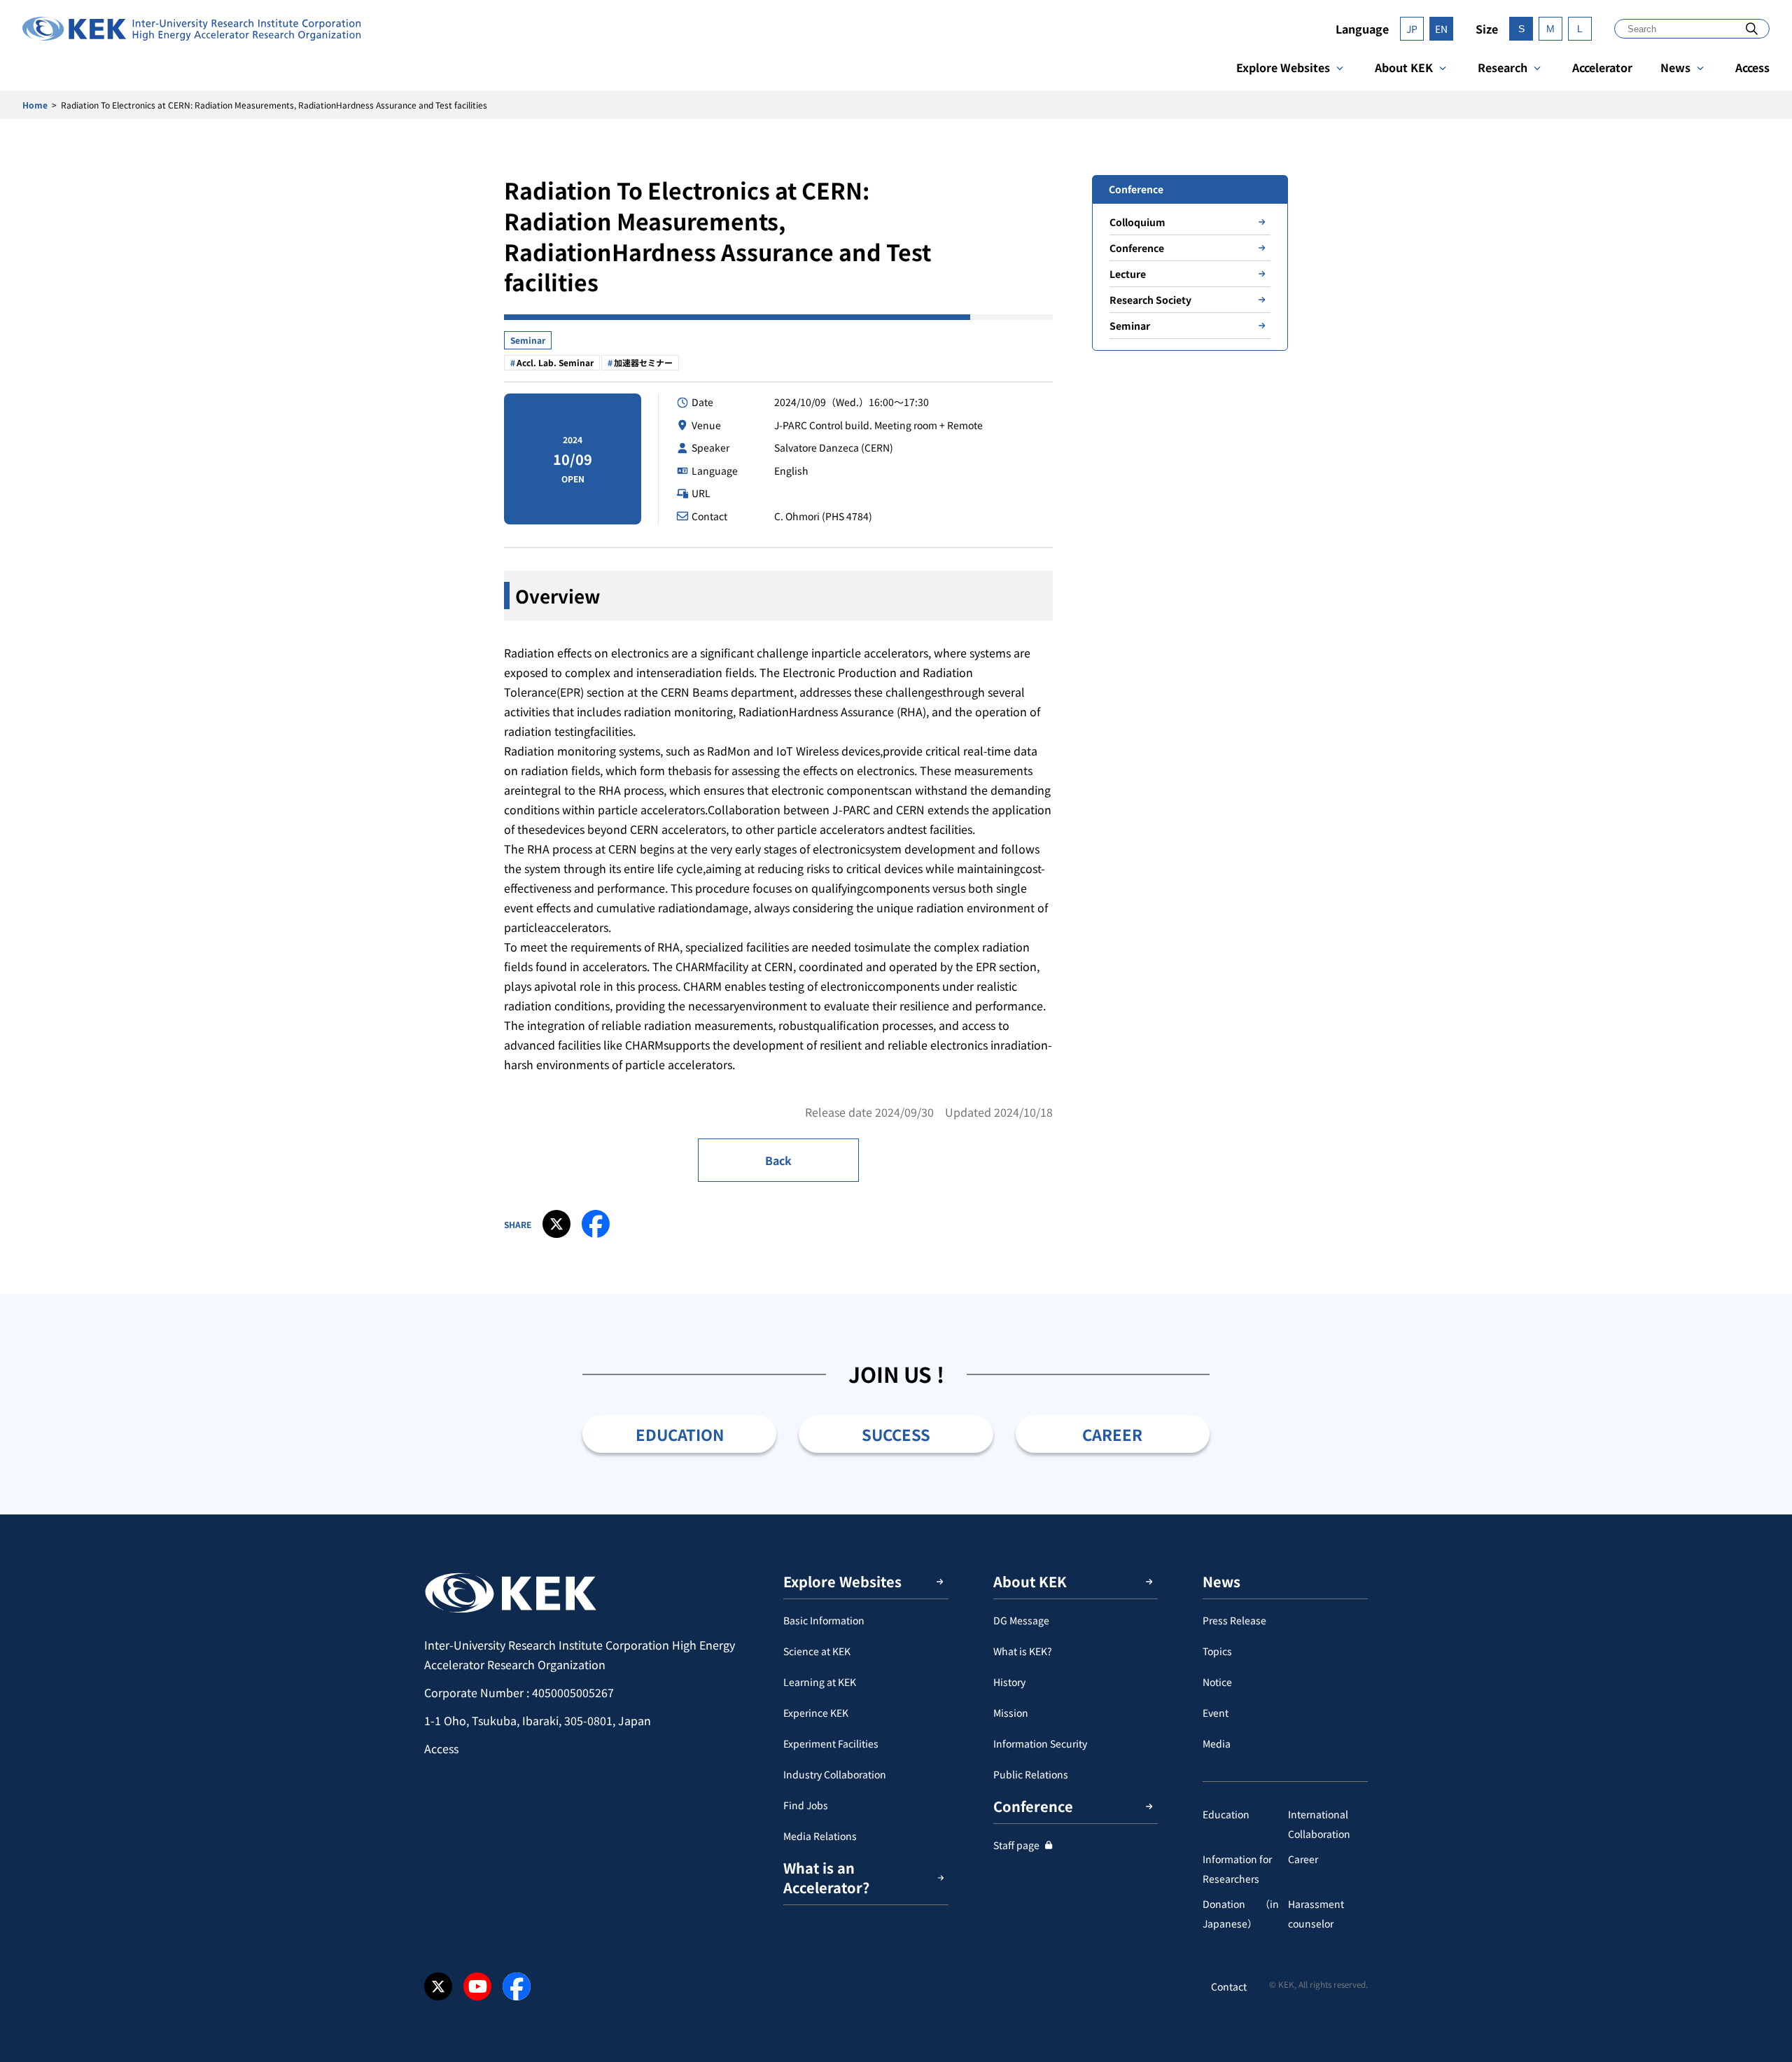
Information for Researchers (1237, 1869)
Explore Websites (1283, 67)
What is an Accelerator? (826, 1878)
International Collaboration (1319, 1824)
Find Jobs (806, 1805)
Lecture (1128, 274)
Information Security (1040, 1743)
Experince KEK (816, 1713)
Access (1752, 67)
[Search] (1752, 28)
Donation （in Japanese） (1241, 1914)
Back (778, 1160)
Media (1217, 1743)
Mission (1011, 1713)
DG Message (1021, 1620)
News (1675, 67)
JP (1412, 29)
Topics (1217, 1651)
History (1009, 1682)
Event (1216, 1713)
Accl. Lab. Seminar (555, 362)
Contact (1229, 1986)
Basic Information (824, 1620)
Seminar (528, 340)
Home (35, 105)
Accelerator (1602, 67)
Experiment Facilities (831, 1743)
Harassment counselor (1316, 1914)
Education (1226, 1814)
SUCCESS (896, 1434)
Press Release (1234, 1620)
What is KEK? (1023, 1651)
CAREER (1112, 1434)
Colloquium (1137, 222)
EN (1441, 29)
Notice (1217, 1682)
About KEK (1404, 67)
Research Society (1150, 300)
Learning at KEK (820, 1682)
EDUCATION (680, 1434)
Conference (1137, 248)
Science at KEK (817, 1651)
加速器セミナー (643, 362)
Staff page (1016, 1845)
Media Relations (820, 1836)
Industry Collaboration (835, 1774)
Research (1503, 67)
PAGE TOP (1760, 1514)
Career (1303, 1859)
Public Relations (1031, 1774)
